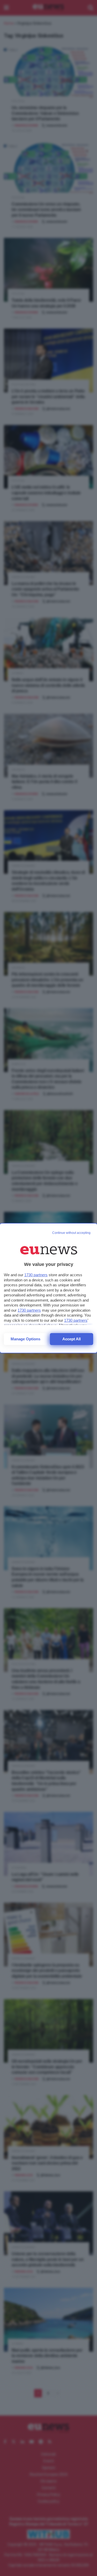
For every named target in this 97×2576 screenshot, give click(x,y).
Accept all (72, 1339)
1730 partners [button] (36, 1275)
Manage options (25, 1339)
